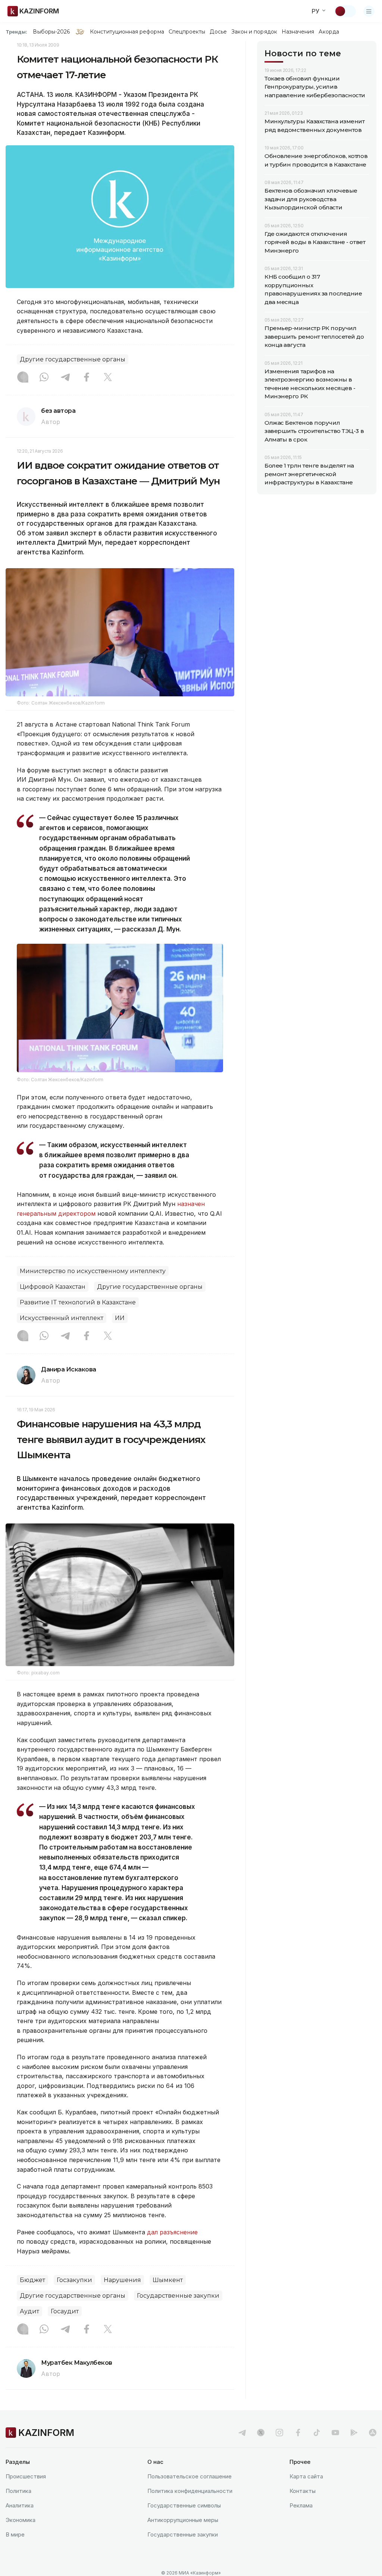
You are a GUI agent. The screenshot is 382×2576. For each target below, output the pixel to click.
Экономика (21, 2520)
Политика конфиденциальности (190, 2491)
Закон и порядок (254, 32)
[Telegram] (65, 378)
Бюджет (32, 2280)
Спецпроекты (187, 32)
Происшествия (26, 2476)
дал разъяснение (172, 2232)
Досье (218, 32)
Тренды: (16, 32)
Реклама (301, 2505)
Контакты (303, 2491)
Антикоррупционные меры (183, 2520)
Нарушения (122, 2280)
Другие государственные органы (73, 359)
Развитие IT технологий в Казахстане (78, 1302)
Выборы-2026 (51, 32)
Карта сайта (306, 2476)
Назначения (298, 32)
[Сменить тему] (345, 11)
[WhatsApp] (44, 378)
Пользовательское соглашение (190, 2476)
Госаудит (65, 2311)
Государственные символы (184, 2505)
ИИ (120, 1318)
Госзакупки (74, 2280)
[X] (108, 378)
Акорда (329, 32)
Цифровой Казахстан (53, 1287)
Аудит (29, 2311)
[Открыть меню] (369, 11)
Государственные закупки (178, 2296)
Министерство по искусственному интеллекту (93, 1271)
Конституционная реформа (127, 32)
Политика (18, 2491)
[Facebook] (87, 378)
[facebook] (298, 2433)
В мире (15, 2534)
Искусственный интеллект (62, 1318)
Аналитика (20, 2505)
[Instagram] (23, 378)
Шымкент (168, 2280)
